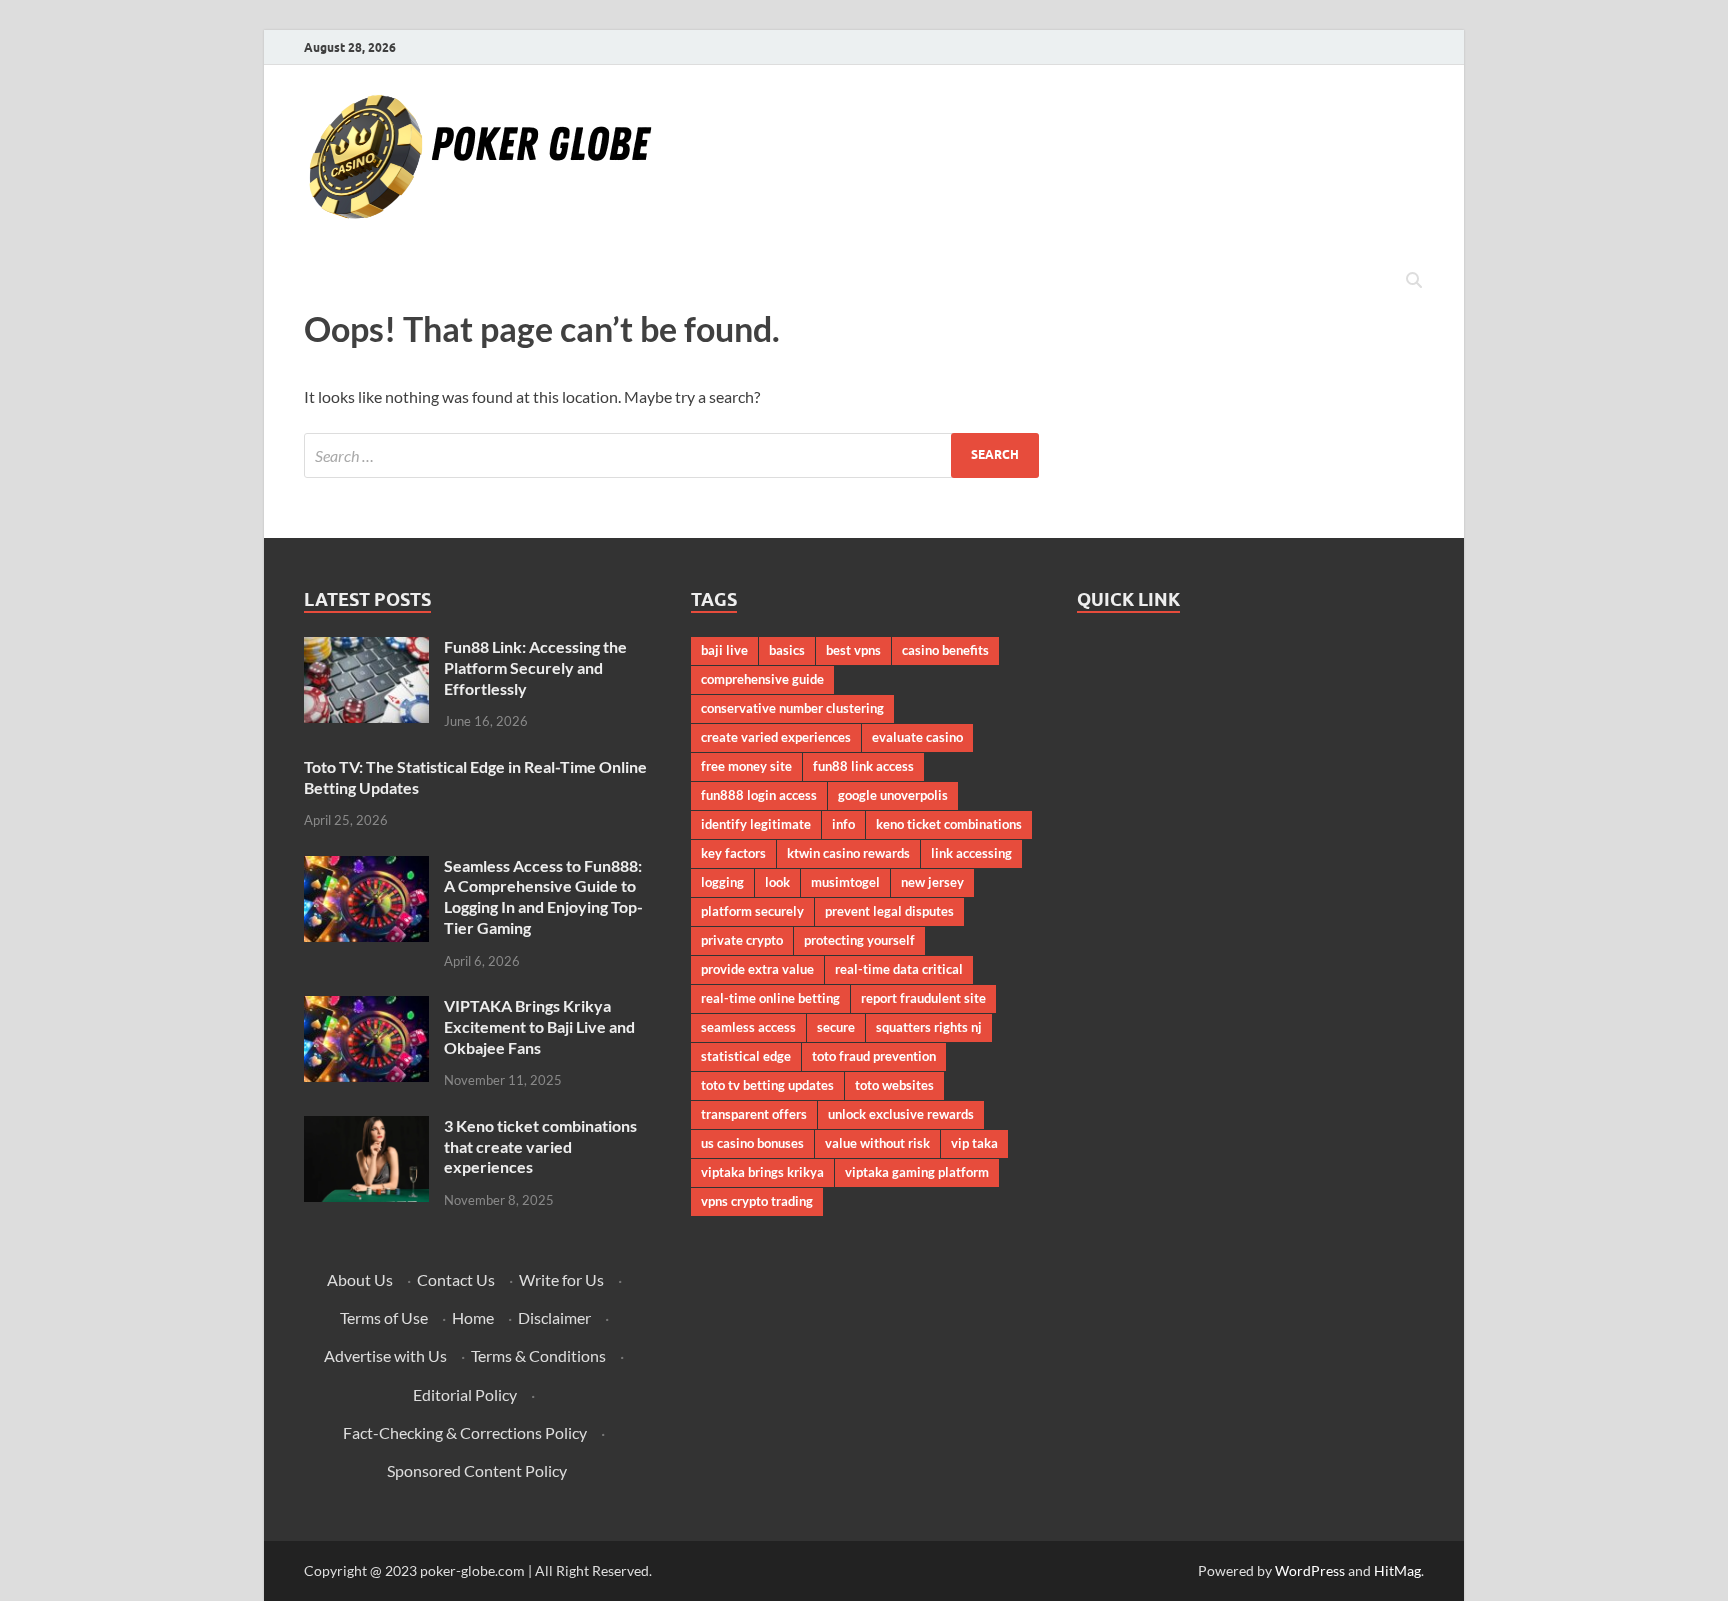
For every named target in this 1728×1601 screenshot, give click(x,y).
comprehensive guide (762, 679)
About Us (360, 1279)
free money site (746, 766)
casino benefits (945, 650)
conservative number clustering (792, 708)
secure (836, 1027)
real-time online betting (770, 998)
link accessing (971, 853)
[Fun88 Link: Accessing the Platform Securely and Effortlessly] (366, 648)
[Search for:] (671, 455)
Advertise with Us (385, 1355)
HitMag (1397, 1570)
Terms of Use (384, 1317)
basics (787, 650)
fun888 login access (759, 795)
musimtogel (845, 882)
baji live (724, 650)
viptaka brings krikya (762, 1172)
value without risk (877, 1143)
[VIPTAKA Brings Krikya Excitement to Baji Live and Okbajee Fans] (366, 1007)
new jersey (932, 882)
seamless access (748, 1027)
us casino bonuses (752, 1143)
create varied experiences (776, 737)
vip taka (974, 1143)
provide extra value (757, 969)
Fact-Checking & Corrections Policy (465, 1432)
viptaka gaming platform (917, 1172)
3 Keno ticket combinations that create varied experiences (540, 1146)
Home (473, 1317)
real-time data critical (899, 969)
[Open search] (1414, 281)
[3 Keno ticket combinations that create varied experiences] (366, 1127)
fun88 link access (863, 766)
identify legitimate (756, 824)
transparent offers (754, 1114)
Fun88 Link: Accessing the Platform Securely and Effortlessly (535, 667)
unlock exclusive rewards (901, 1114)
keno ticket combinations (949, 824)
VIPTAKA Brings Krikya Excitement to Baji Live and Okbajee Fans (539, 1026)
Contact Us (456, 1279)
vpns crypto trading (757, 1201)
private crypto (742, 940)
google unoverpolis (893, 795)
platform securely (752, 911)
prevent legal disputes (889, 911)
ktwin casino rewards (848, 853)
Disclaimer (554, 1317)
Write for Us (561, 1279)
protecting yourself (859, 940)
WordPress (1310, 1570)
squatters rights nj (929, 1027)
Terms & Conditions (538, 1355)
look (777, 882)
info (843, 824)
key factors (733, 853)
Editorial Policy (465, 1394)
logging (722, 882)
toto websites (894, 1085)
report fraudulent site (923, 998)
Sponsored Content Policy (477, 1470)
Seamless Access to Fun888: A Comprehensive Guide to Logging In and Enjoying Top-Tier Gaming (543, 896)
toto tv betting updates (767, 1085)
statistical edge (746, 1056)
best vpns (853, 650)
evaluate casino (917, 737)
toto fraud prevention (874, 1056)
